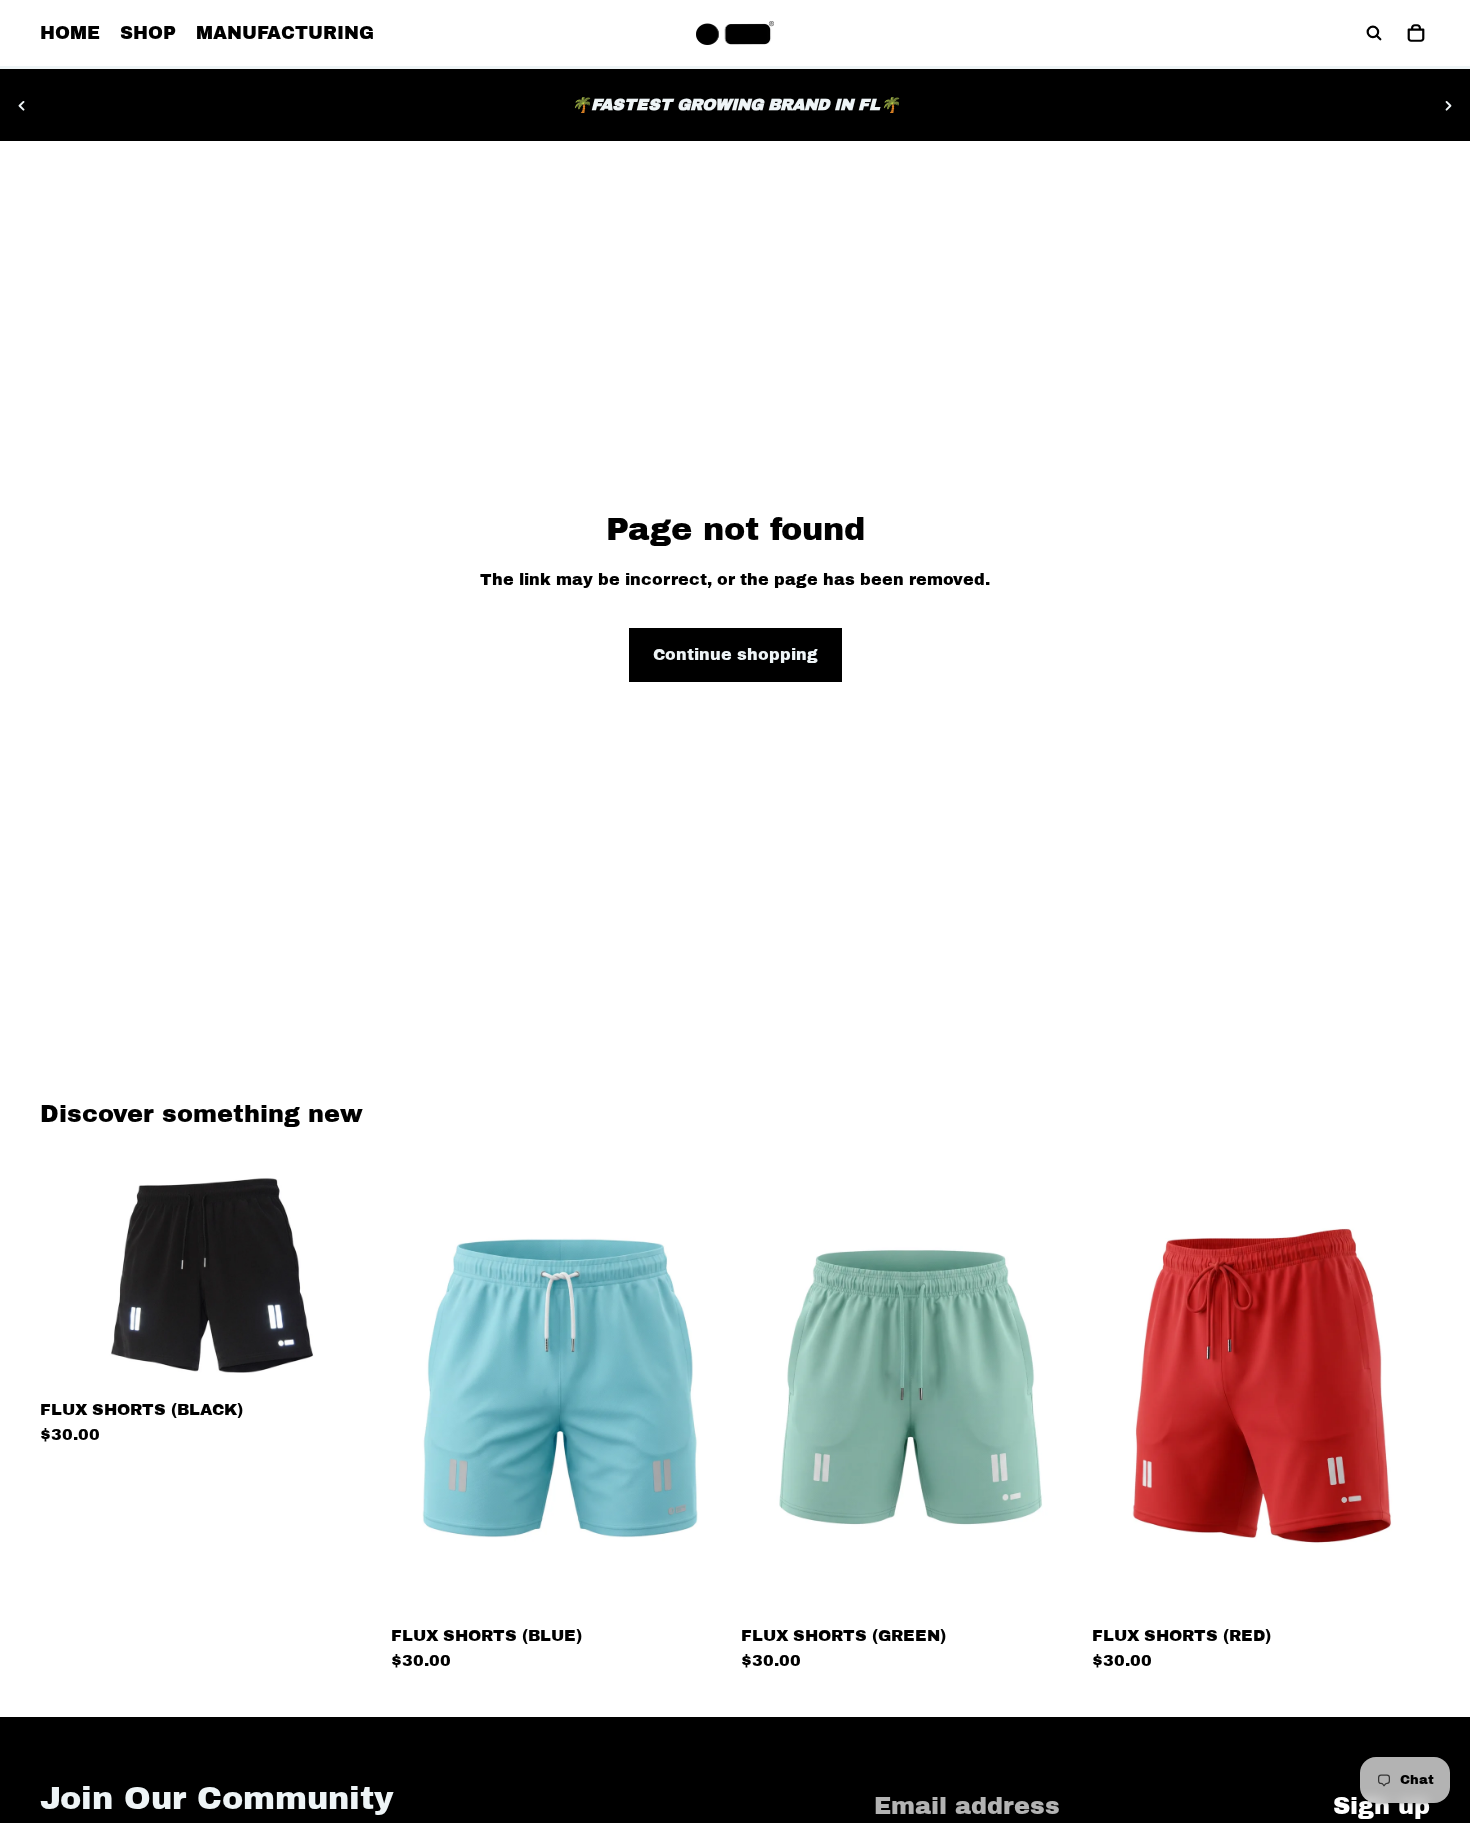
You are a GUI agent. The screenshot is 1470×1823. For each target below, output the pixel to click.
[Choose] (348, 1360)
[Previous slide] (22, 105)
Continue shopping (735, 654)
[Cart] (1416, 33)
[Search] (1374, 33)
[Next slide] (1448, 105)
